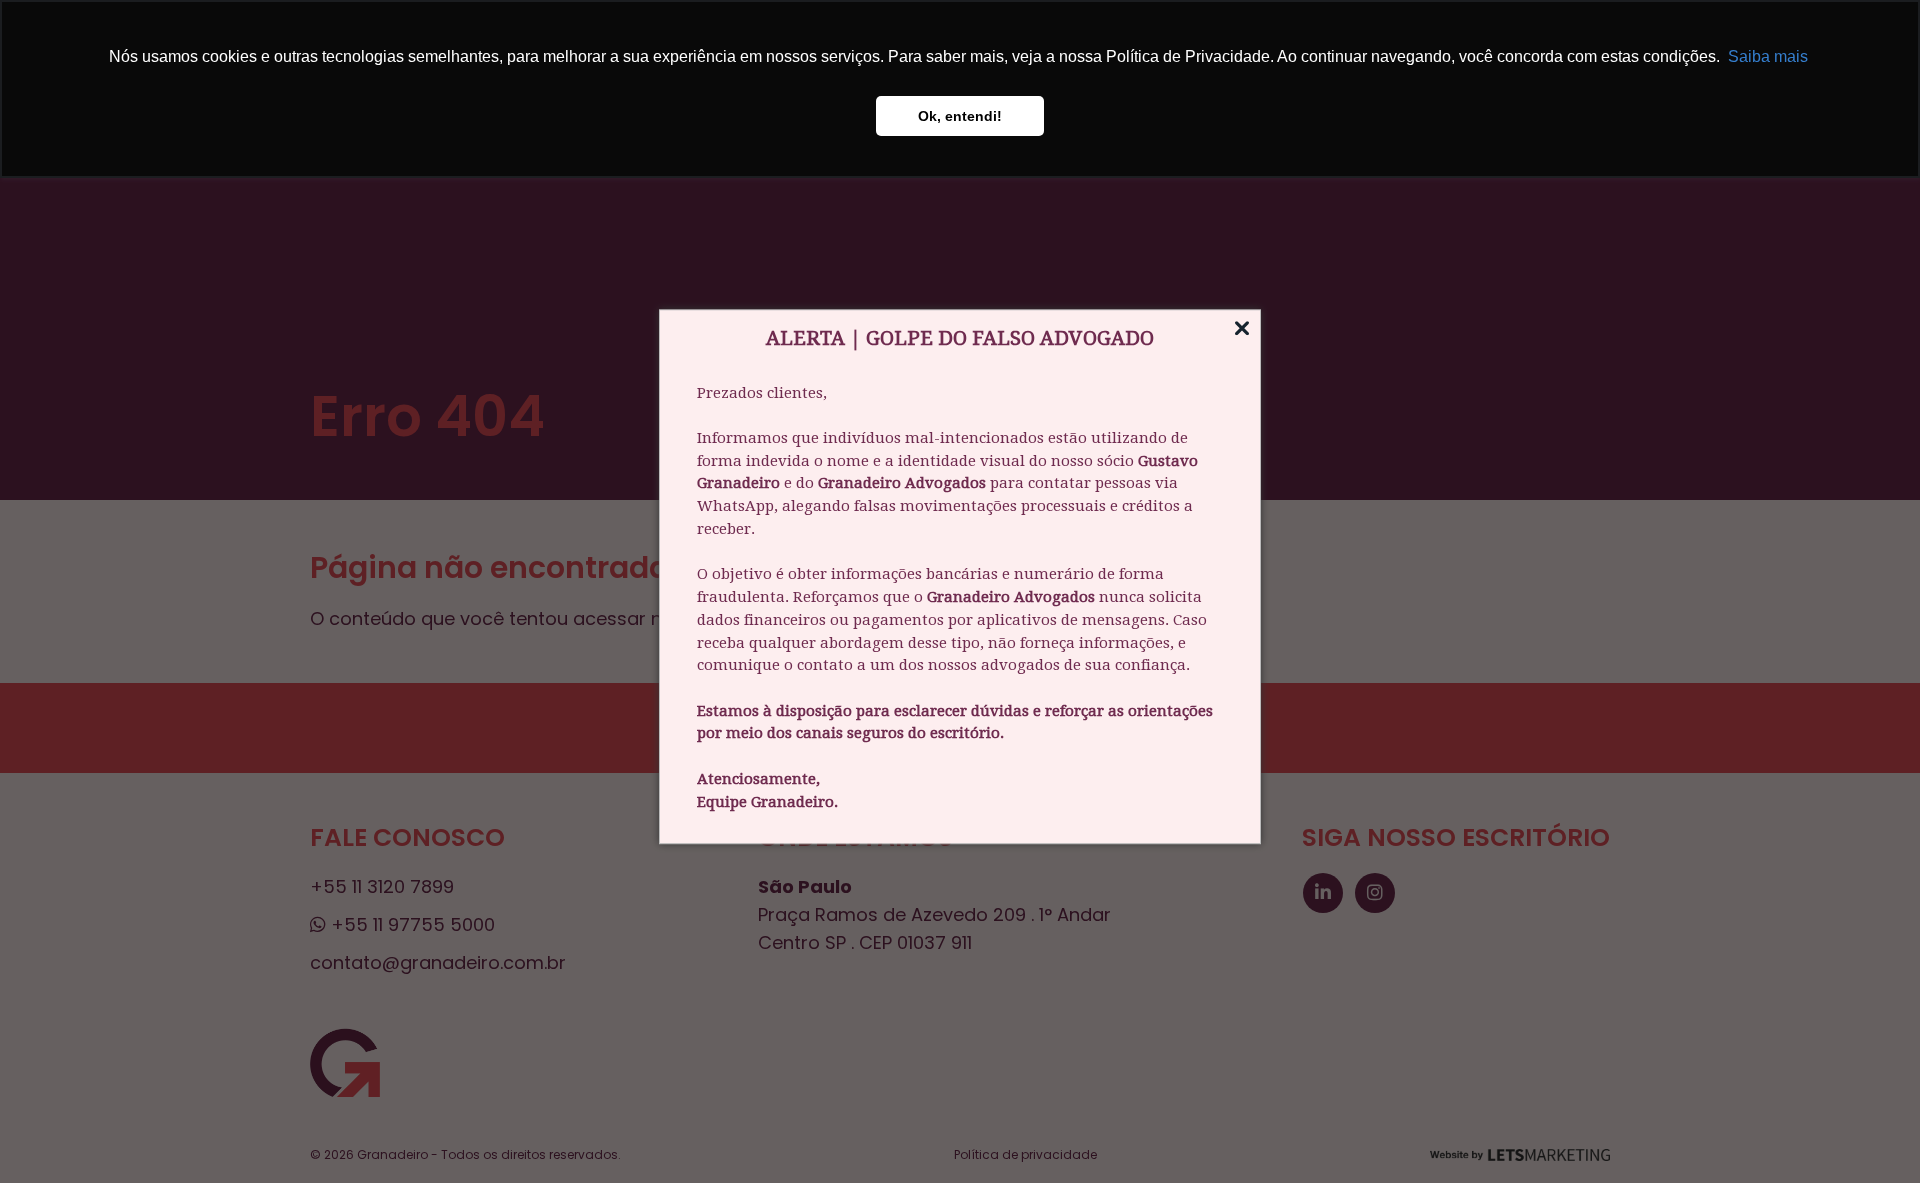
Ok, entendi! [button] (960, 116)
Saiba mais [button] (1768, 56)
